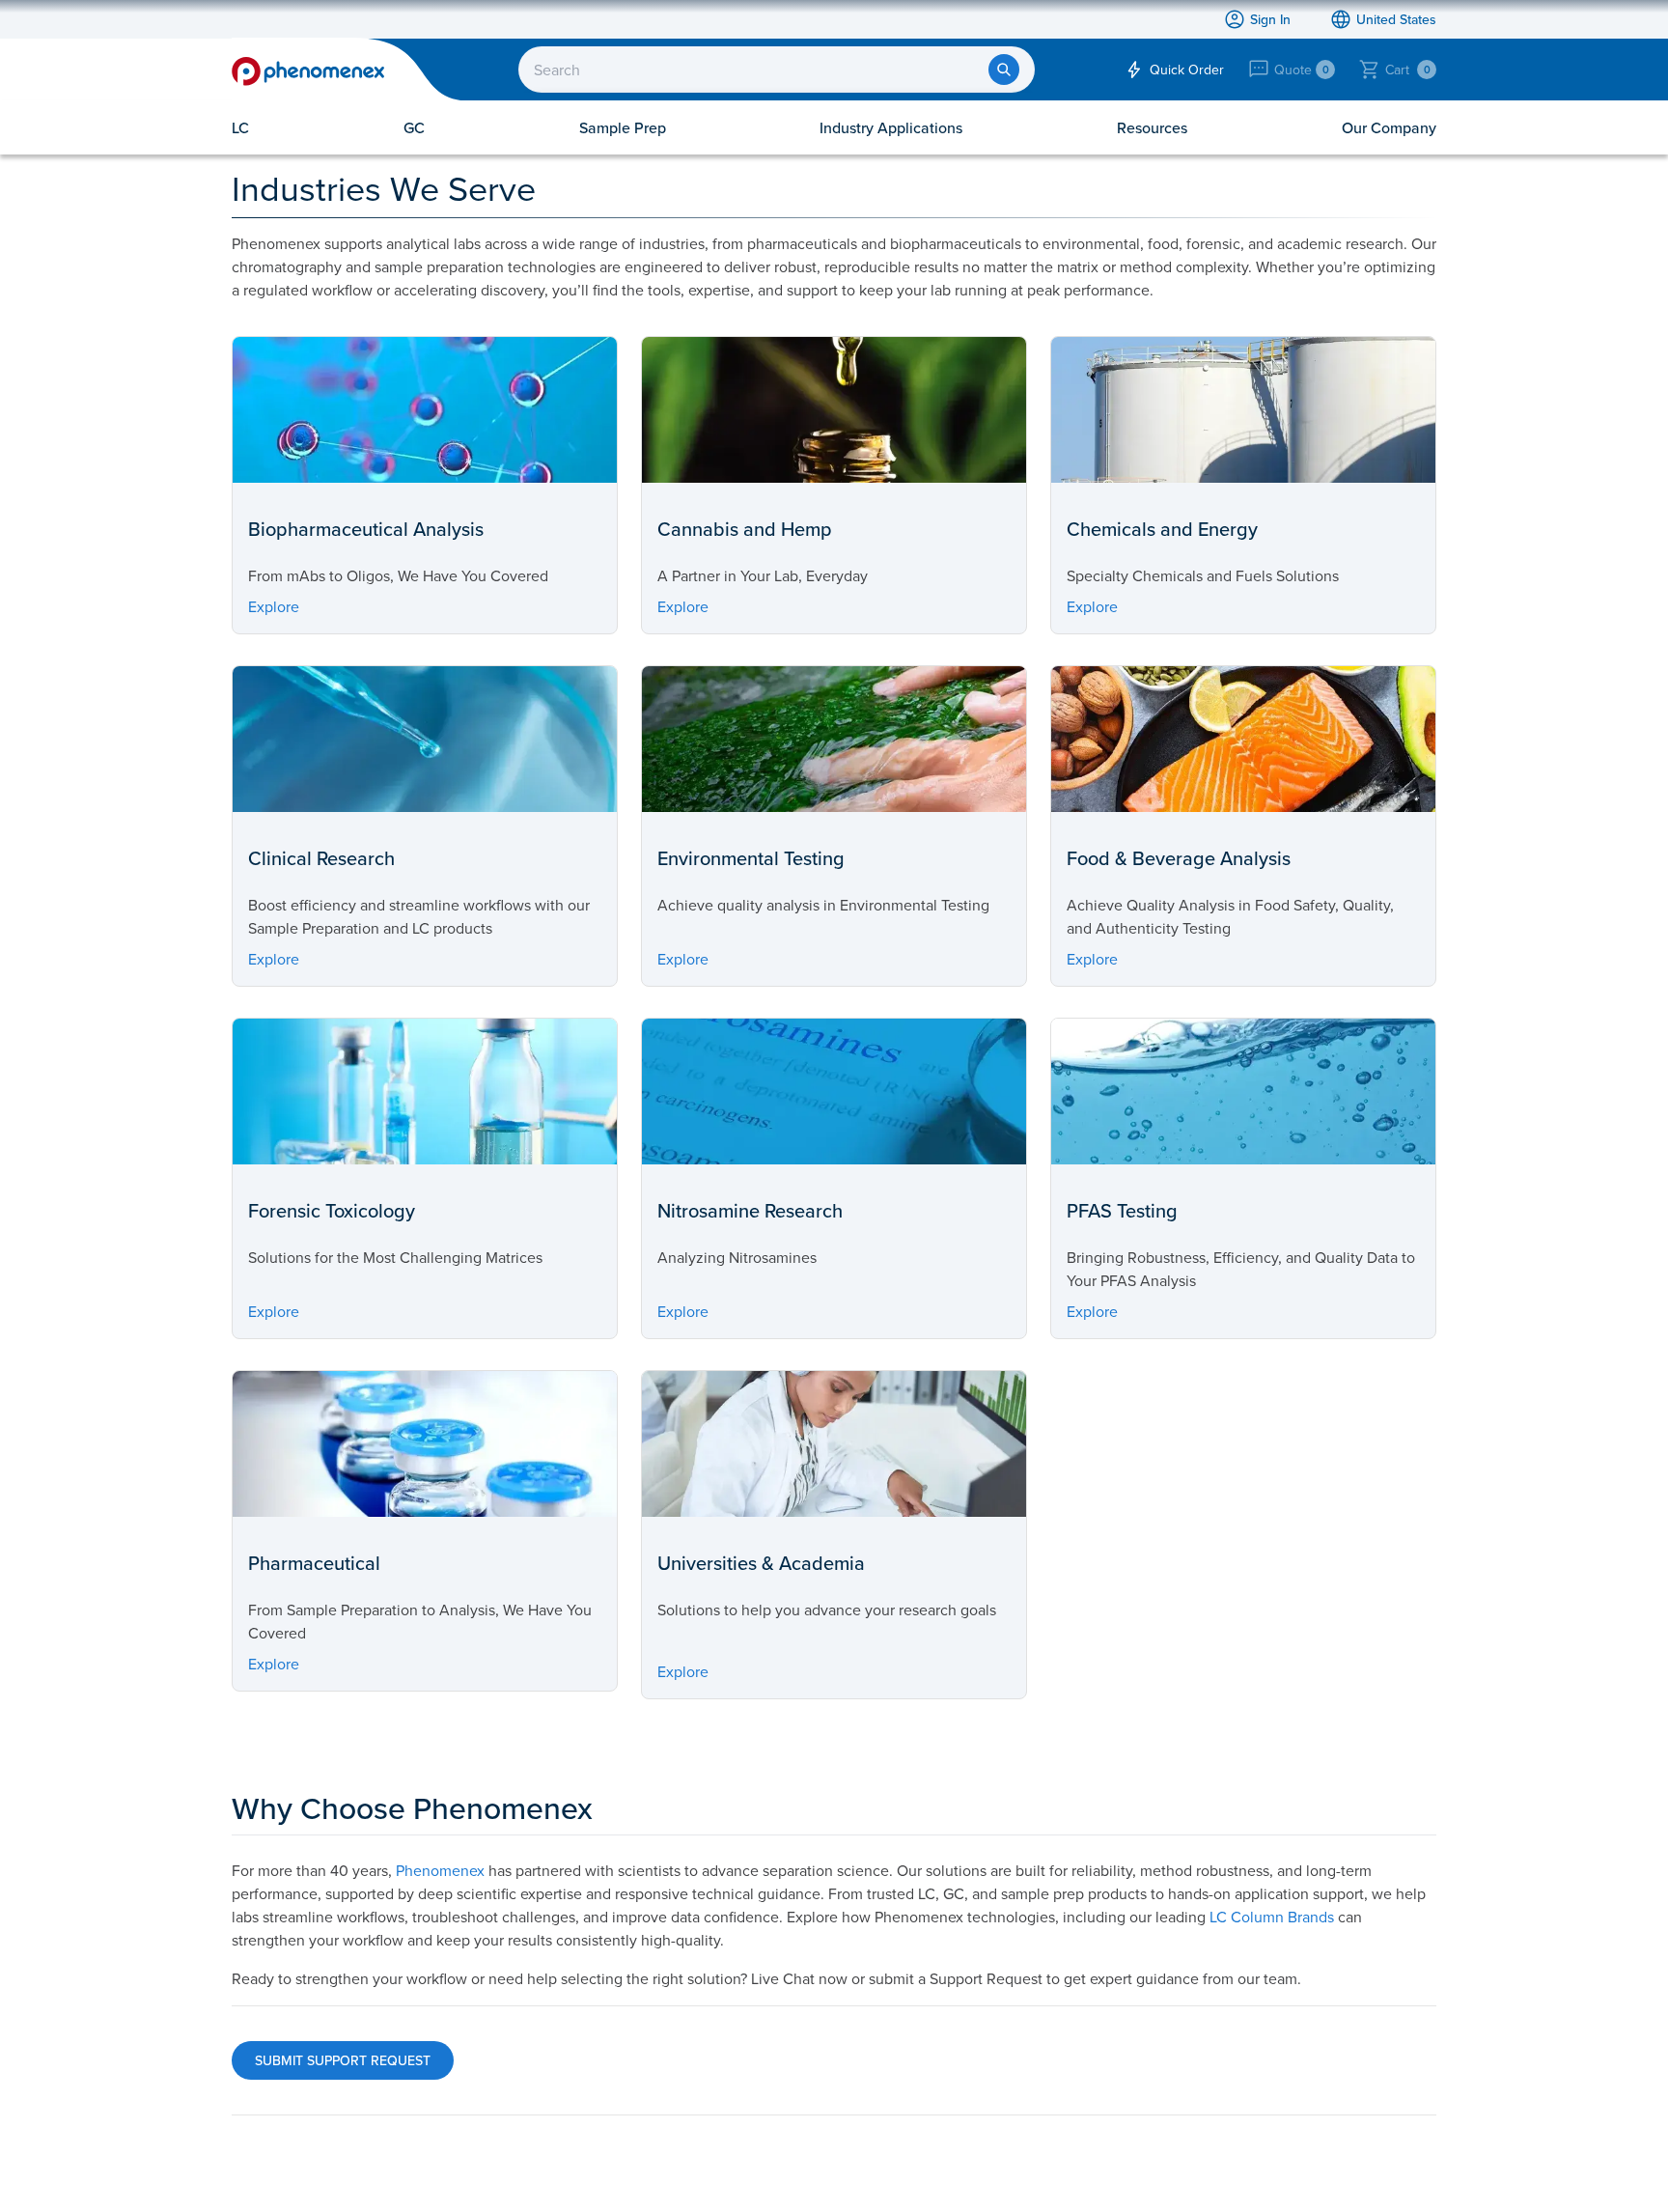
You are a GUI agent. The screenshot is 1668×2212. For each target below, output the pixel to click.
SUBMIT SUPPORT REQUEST (343, 2060)
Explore (274, 606)
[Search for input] (1004, 70)
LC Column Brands (1272, 1917)
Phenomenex (440, 1870)
